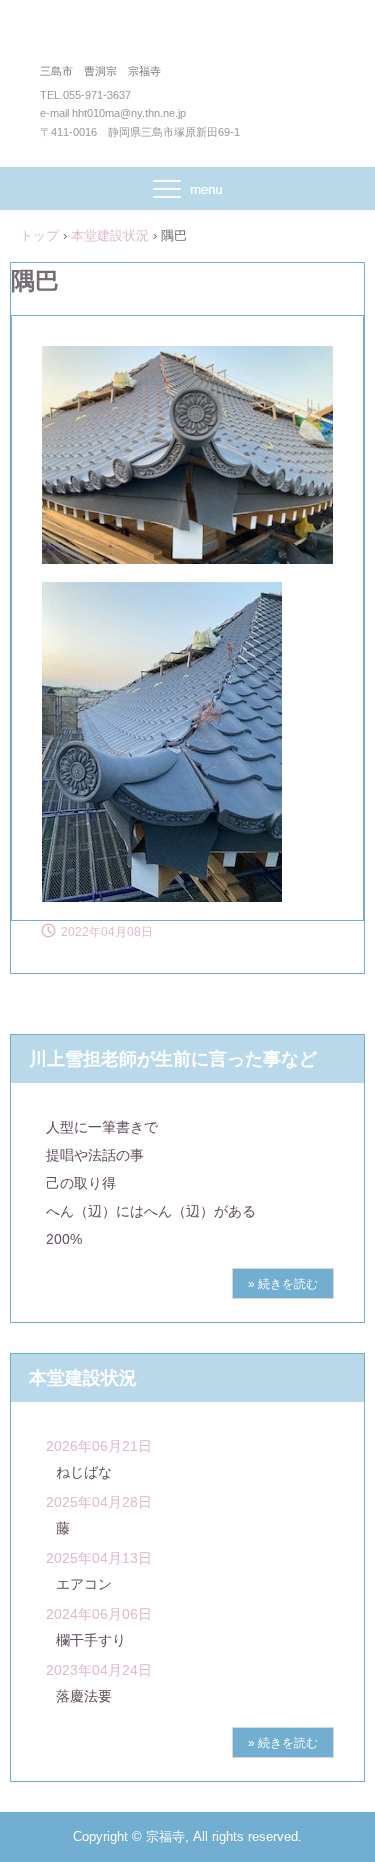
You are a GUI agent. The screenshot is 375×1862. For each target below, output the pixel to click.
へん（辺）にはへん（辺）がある (151, 1211)
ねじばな (84, 1472)
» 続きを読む (283, 1284)
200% (64, 1239)
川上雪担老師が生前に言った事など (173, 1059)
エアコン (84, 1584)
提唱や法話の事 (95, 1155)
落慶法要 (84, 1696)
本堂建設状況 (110, 235)
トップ (39, 235)
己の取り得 (81, 1183)
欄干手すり (91, 1640)
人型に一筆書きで (102, 1127)
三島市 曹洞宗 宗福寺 (187, 38)
